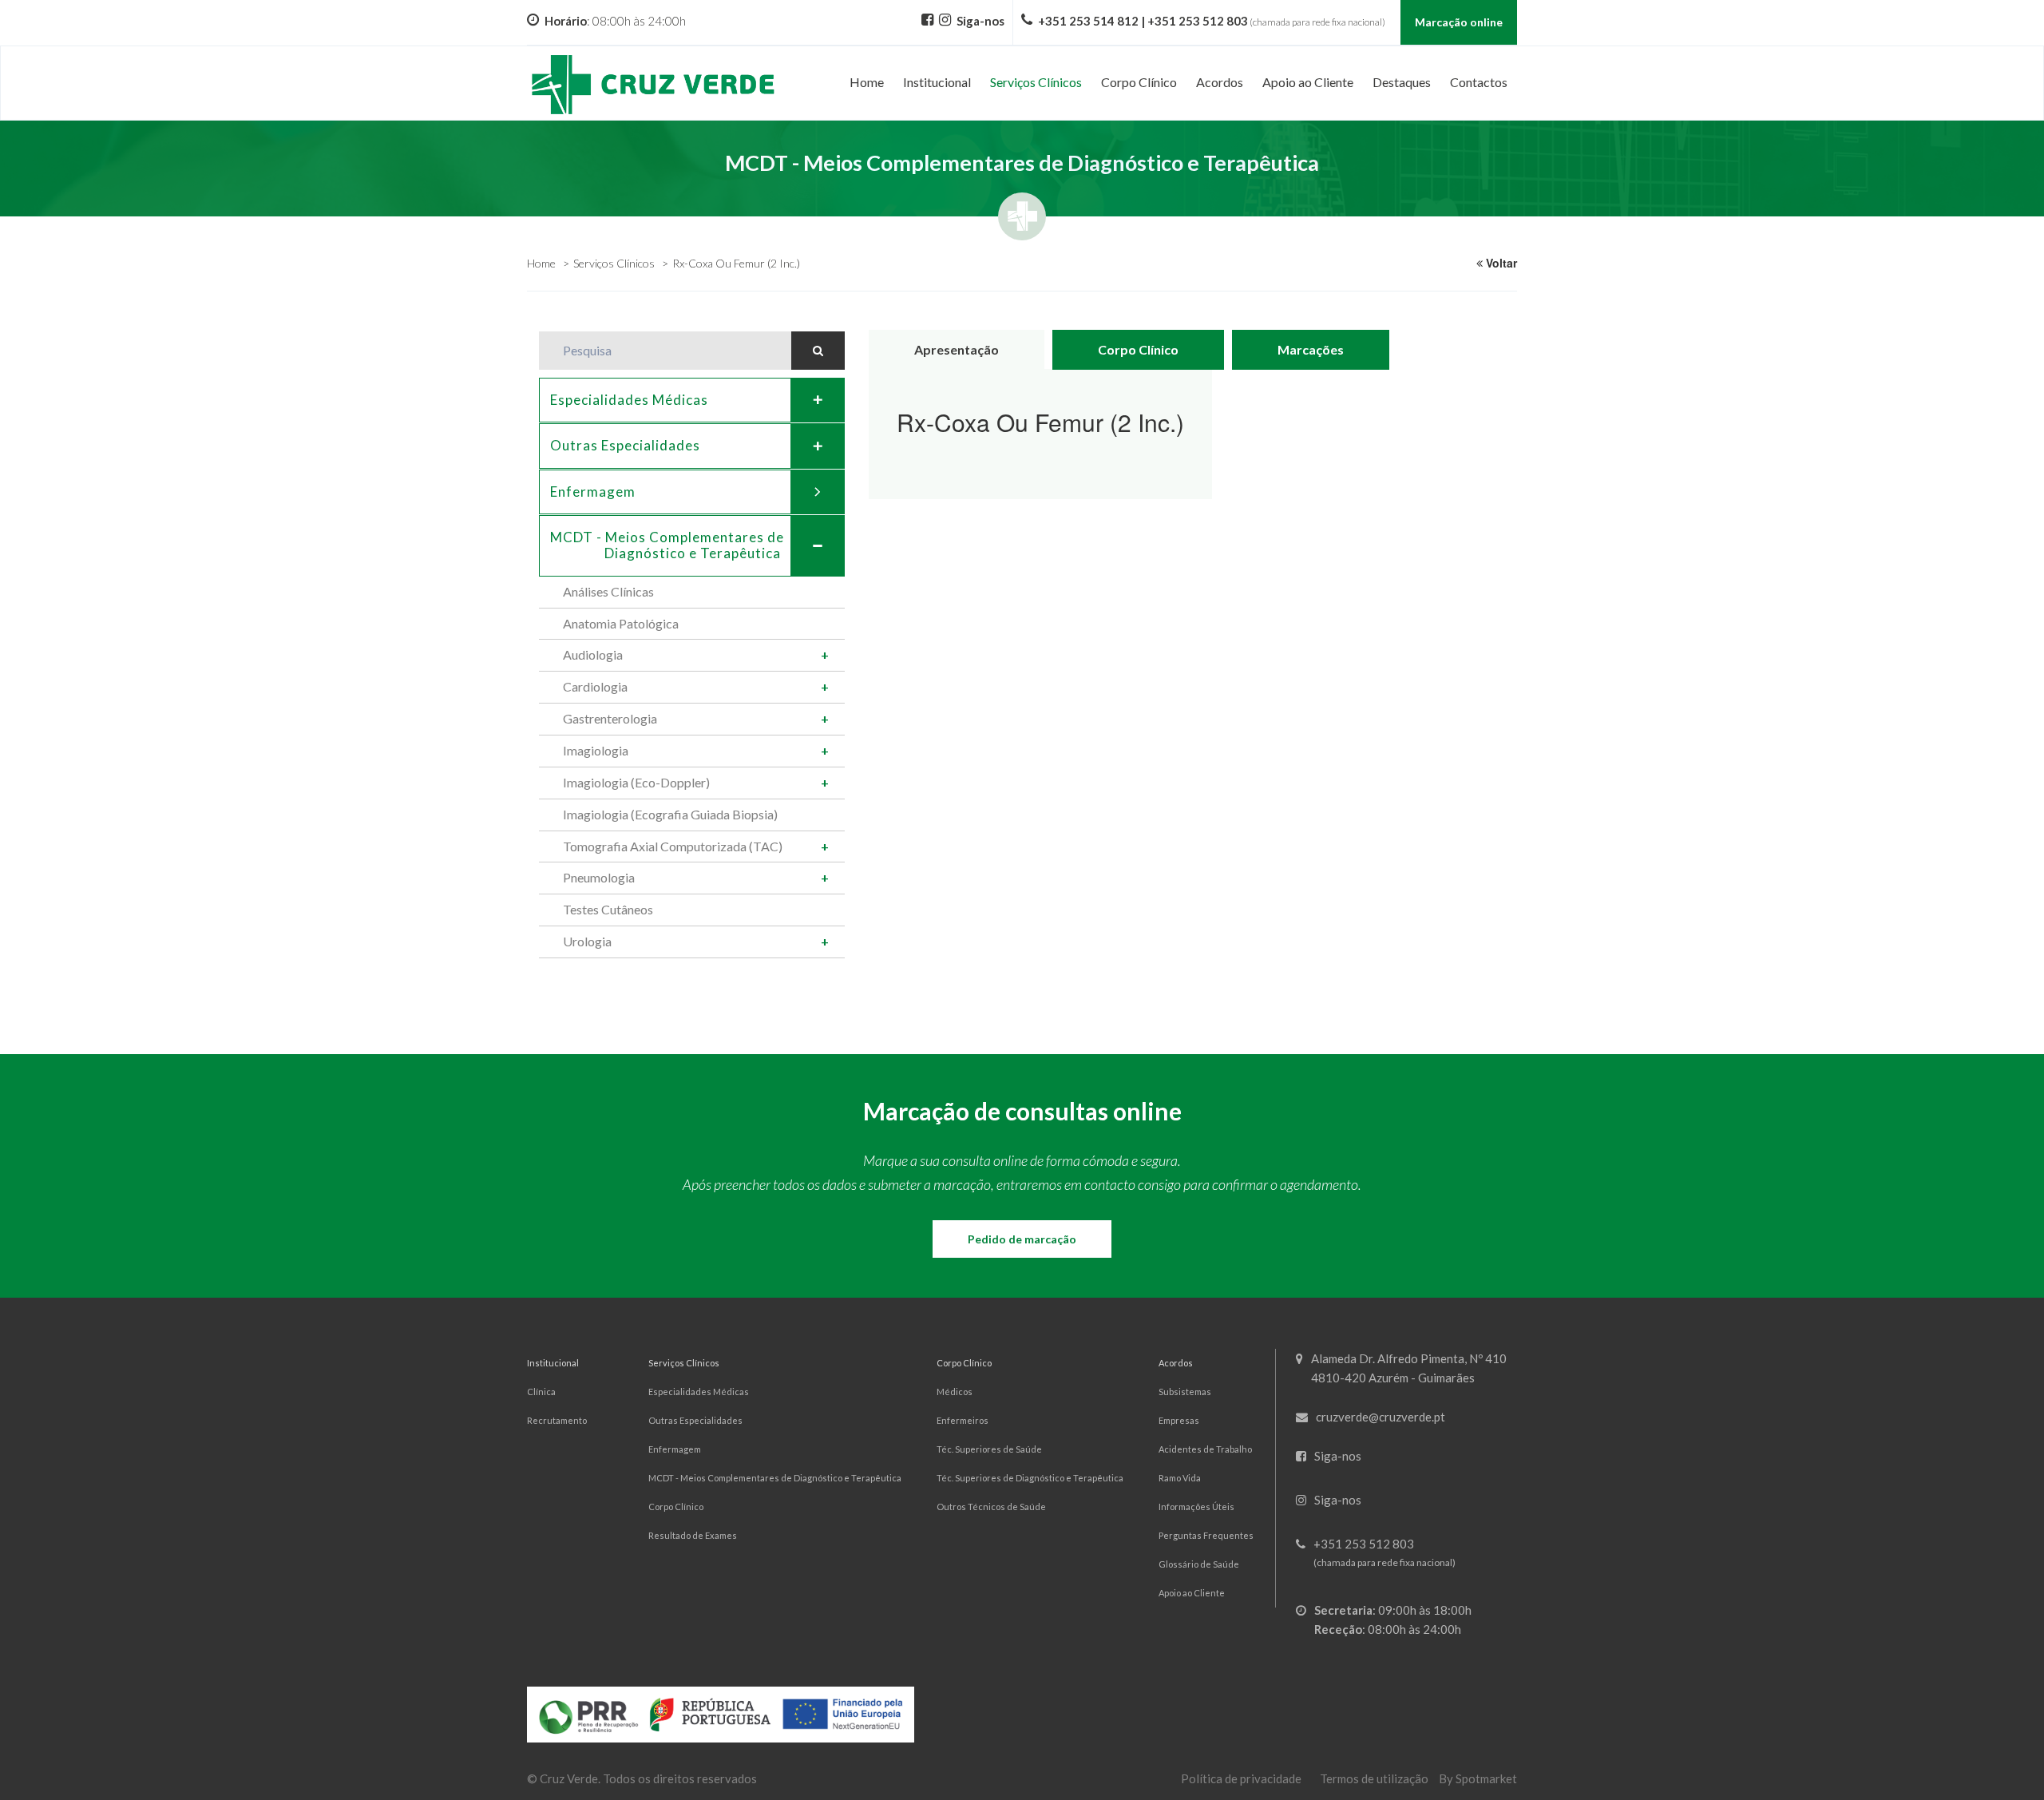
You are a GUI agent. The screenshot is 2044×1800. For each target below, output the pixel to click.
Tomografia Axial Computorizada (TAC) (673, 846)
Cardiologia (595, 686)
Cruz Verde (569, 1778)
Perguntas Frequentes (1206, 1535)
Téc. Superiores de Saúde (989, 1449)
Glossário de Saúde (1199, 1564)
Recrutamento (557, 1420)
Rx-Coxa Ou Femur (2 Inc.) (736, 263)
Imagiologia (596, 750)
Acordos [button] (1220, 82)
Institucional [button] (937, 82)
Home (867, 82)
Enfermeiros (963, 1420)
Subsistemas (1185, 1392)
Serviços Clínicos (614, 263)
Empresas (1179, 1420)
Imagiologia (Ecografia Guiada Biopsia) (670, 814)
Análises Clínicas (608, 591)
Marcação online (1459, 22)
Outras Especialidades (625, 445)
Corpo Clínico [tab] (1138, 349)
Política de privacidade (1241, 1778)
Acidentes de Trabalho (1205, 1449)
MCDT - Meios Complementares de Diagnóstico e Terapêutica (775, 1478)
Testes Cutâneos (608, 909)
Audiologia (593, 654)
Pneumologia (599, 877)
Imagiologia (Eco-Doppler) (636, 782)
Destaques (1402, 82)
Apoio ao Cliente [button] (1308, 82)
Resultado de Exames (693, 1535)
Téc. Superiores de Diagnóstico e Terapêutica (1030, 1478)
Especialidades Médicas (629, 400)
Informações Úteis (1196, 1507)
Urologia (587, 941)
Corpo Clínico (676, 1507)
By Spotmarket (1478, 1778)
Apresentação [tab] (957, 349)
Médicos (955, 1392)
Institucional (553, 1363)
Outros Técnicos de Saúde (991, 1507)
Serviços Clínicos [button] (1036, 82)
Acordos (1176, 1363)
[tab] (692, 400)
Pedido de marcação (1022, 1239)
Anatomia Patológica (621, 623)
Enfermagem (593, 492)
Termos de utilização (1374, 1778)
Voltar (1500, 263)
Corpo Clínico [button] (1139, 82)
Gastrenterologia (610, 718)
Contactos (1479, 82)
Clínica (541, 1392)
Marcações (1311, 349)
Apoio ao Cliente (1192, 1593)
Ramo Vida (1180, 1478)
